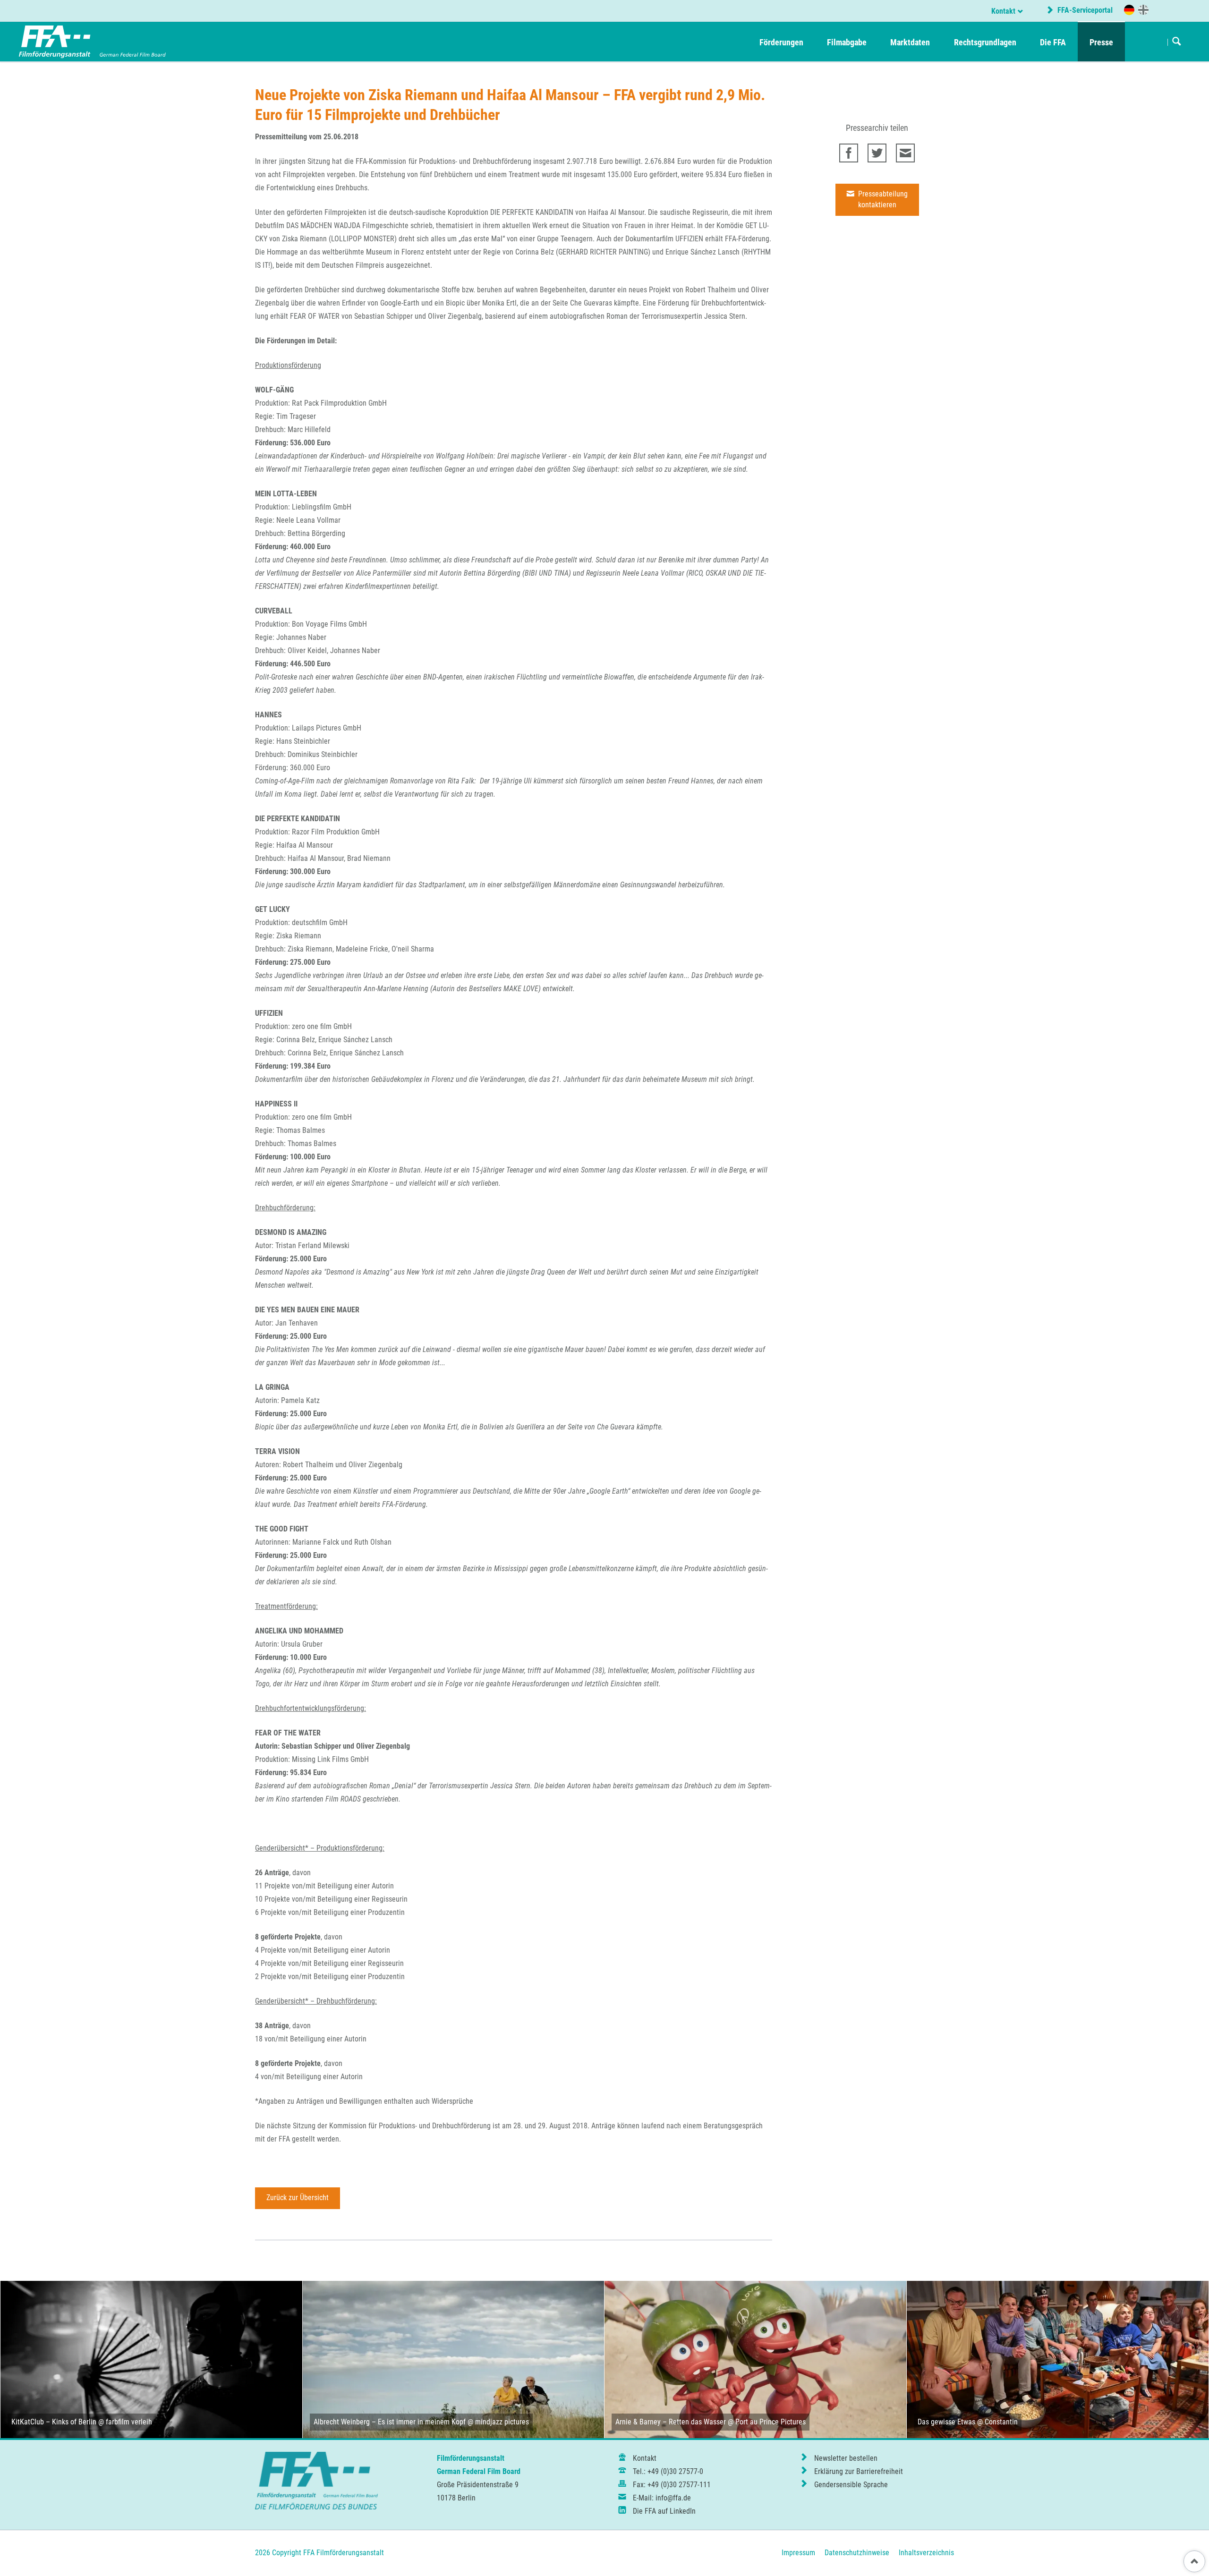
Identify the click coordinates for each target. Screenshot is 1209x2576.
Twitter (877, 153)
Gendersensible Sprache (851, 2485)
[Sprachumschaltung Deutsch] (1129, 10)
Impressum (798, 2553)
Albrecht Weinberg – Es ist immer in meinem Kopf (390, 2422)
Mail (905, 153)
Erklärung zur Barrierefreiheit (859, 2471)
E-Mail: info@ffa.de (662, 2498)
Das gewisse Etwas (946, 2422)
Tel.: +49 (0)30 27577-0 (668, 2471)
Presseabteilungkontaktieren (882, 199)
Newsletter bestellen (846, 2458)
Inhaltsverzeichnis (926, 2553)
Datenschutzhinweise (857, 2553)
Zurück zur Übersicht (298, 2198)
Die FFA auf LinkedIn (664, 2511)
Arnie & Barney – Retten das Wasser (671, 2422)
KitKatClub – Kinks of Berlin (54, 2422)
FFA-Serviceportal (1084, 10)
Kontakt (1003, 11)
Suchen (1177, 42)
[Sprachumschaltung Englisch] (1143, 9)
